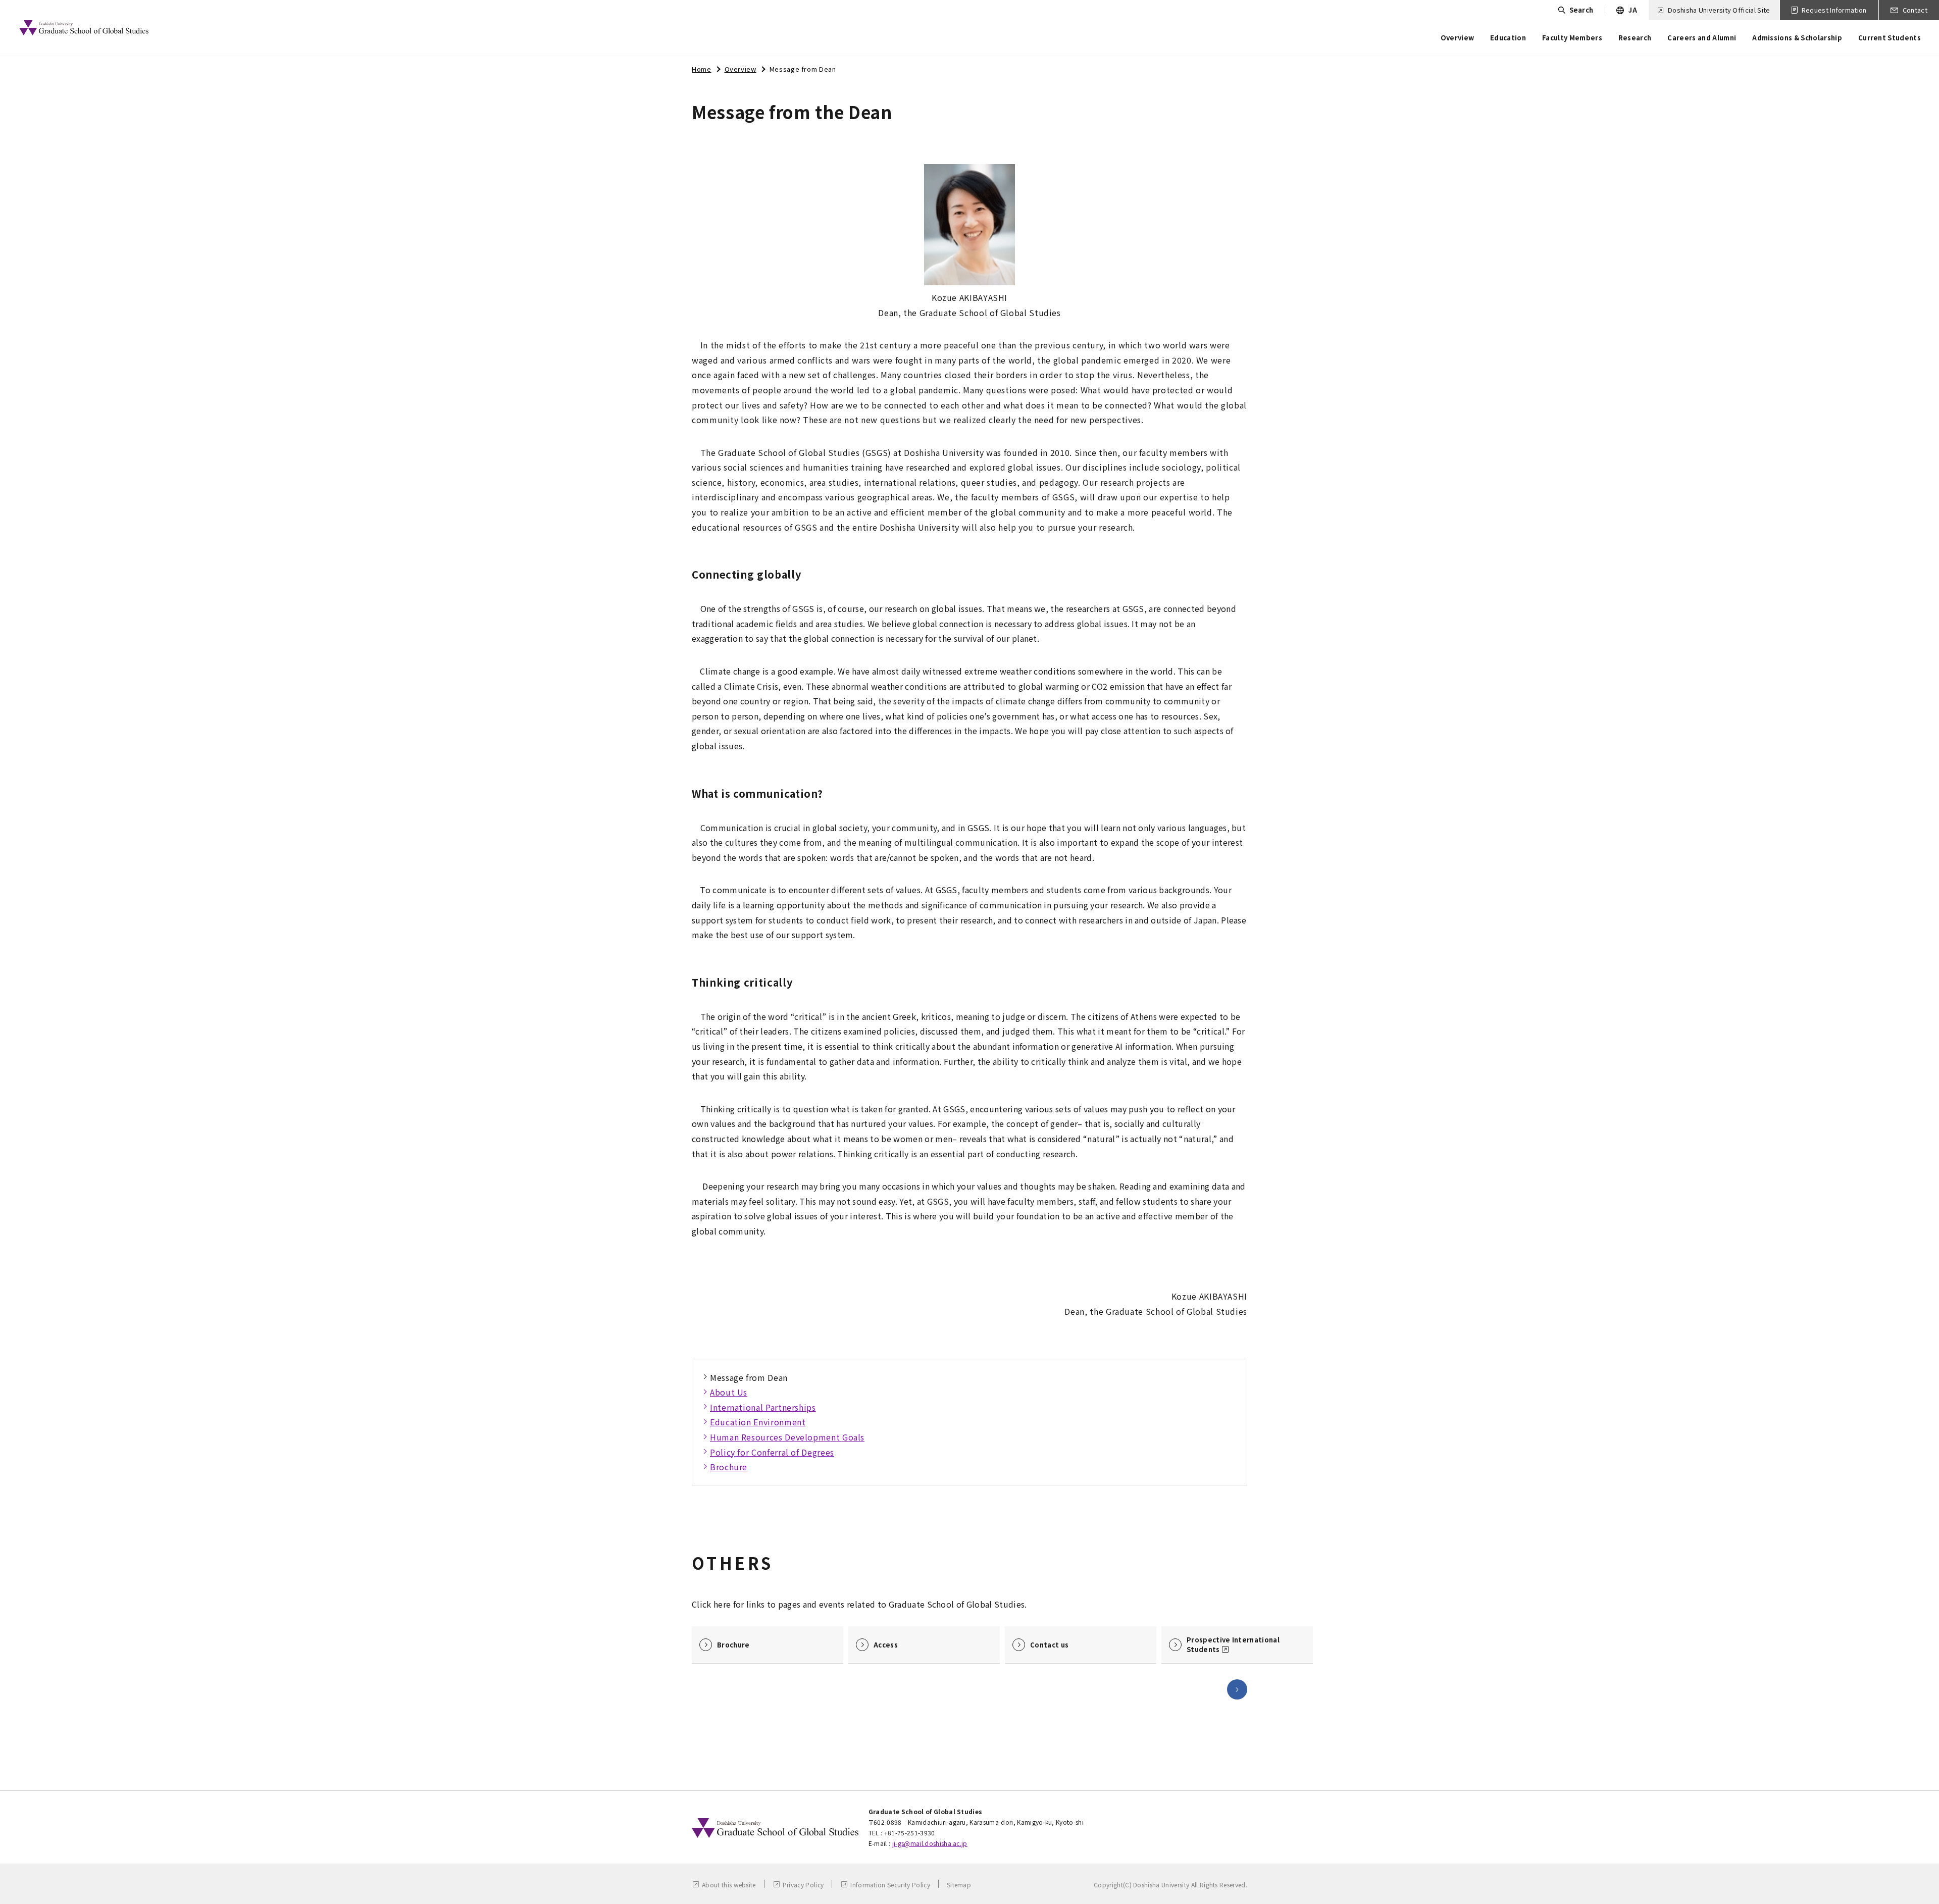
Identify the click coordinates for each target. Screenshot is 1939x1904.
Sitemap (959, 1885)
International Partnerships (763, 1407)
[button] (1237, 1689)
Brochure (729, 1467)
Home (702, 69)
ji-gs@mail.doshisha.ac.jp (930, 1843)
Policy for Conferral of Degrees (772, 1452)
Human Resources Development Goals (787, 1437)
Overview (741, 69)
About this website (729, 1885)
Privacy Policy (803, 1885)
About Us (729, 1392)
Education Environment (758, 1422)
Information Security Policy (890, 1885)
